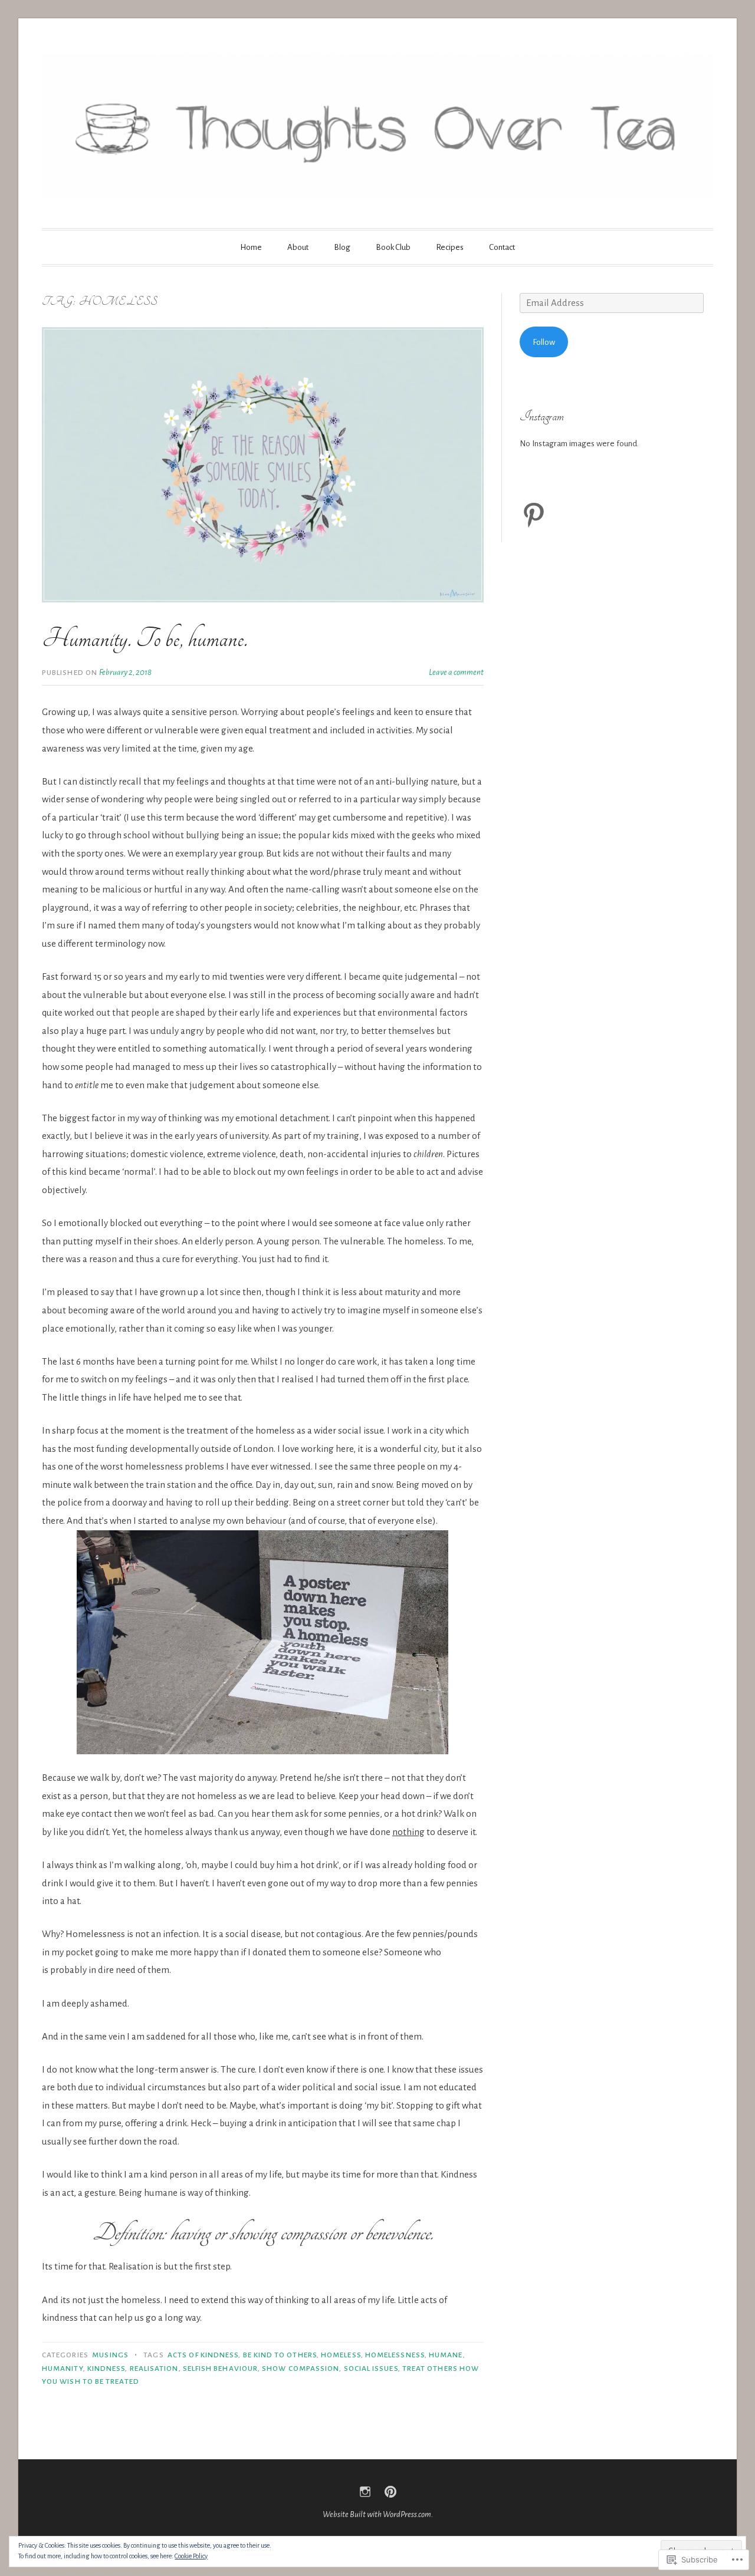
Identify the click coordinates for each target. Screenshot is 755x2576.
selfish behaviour (220, 2369)
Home (251, 247)
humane (446, 2355)
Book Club (393, 247)
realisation (154, 2369)
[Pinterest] (534, 515)
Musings (110, 2355)
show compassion (301, 2369)
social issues (371, 2369)
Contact (502, 247)
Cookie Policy (191, 2556)
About (298, 247)
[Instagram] (365, 2492)
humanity (63, 2369)
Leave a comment (456, 672)
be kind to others (280, 2355)
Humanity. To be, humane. (145, 638)
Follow (544, 342)
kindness (106, 2369)
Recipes (450, 247)
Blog (342, 247)
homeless (341, 2355)
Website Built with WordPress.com (377, 2514)
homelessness (395, 2355)
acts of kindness (203, 2355)
